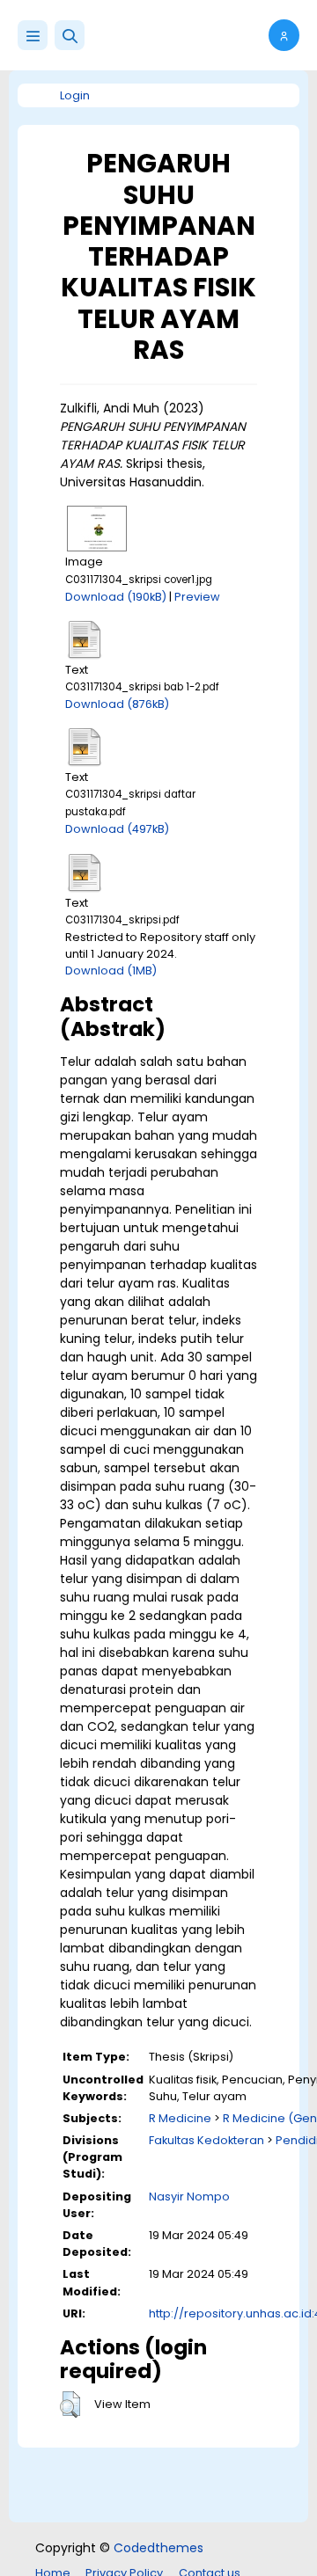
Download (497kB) (117, 829)
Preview (197, 597)
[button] (70, 35)
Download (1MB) (111, 971)
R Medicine (180, 2118)
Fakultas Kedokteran (206, 2140)
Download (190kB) (116, 597)
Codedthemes (158, 2548)
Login (75, 95)
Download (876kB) (117, 704)
